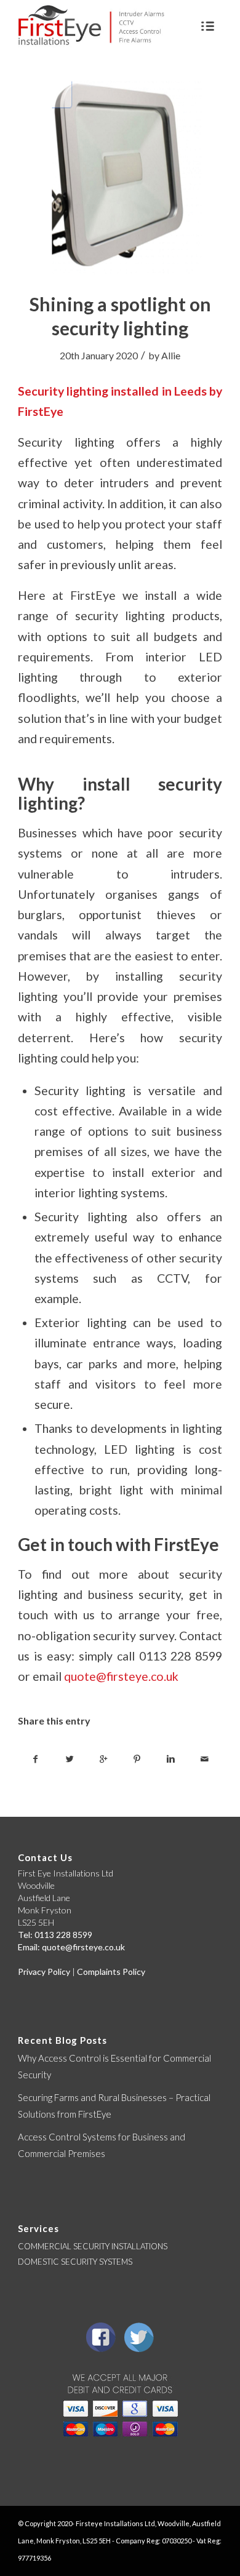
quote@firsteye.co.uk (121, 1676)
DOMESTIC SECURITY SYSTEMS (75, 2262)
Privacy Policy (44, 1972)
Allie (171, 355)
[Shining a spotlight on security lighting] (120, 178)
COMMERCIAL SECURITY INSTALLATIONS (93, 2246)
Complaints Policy (111, 1972)
